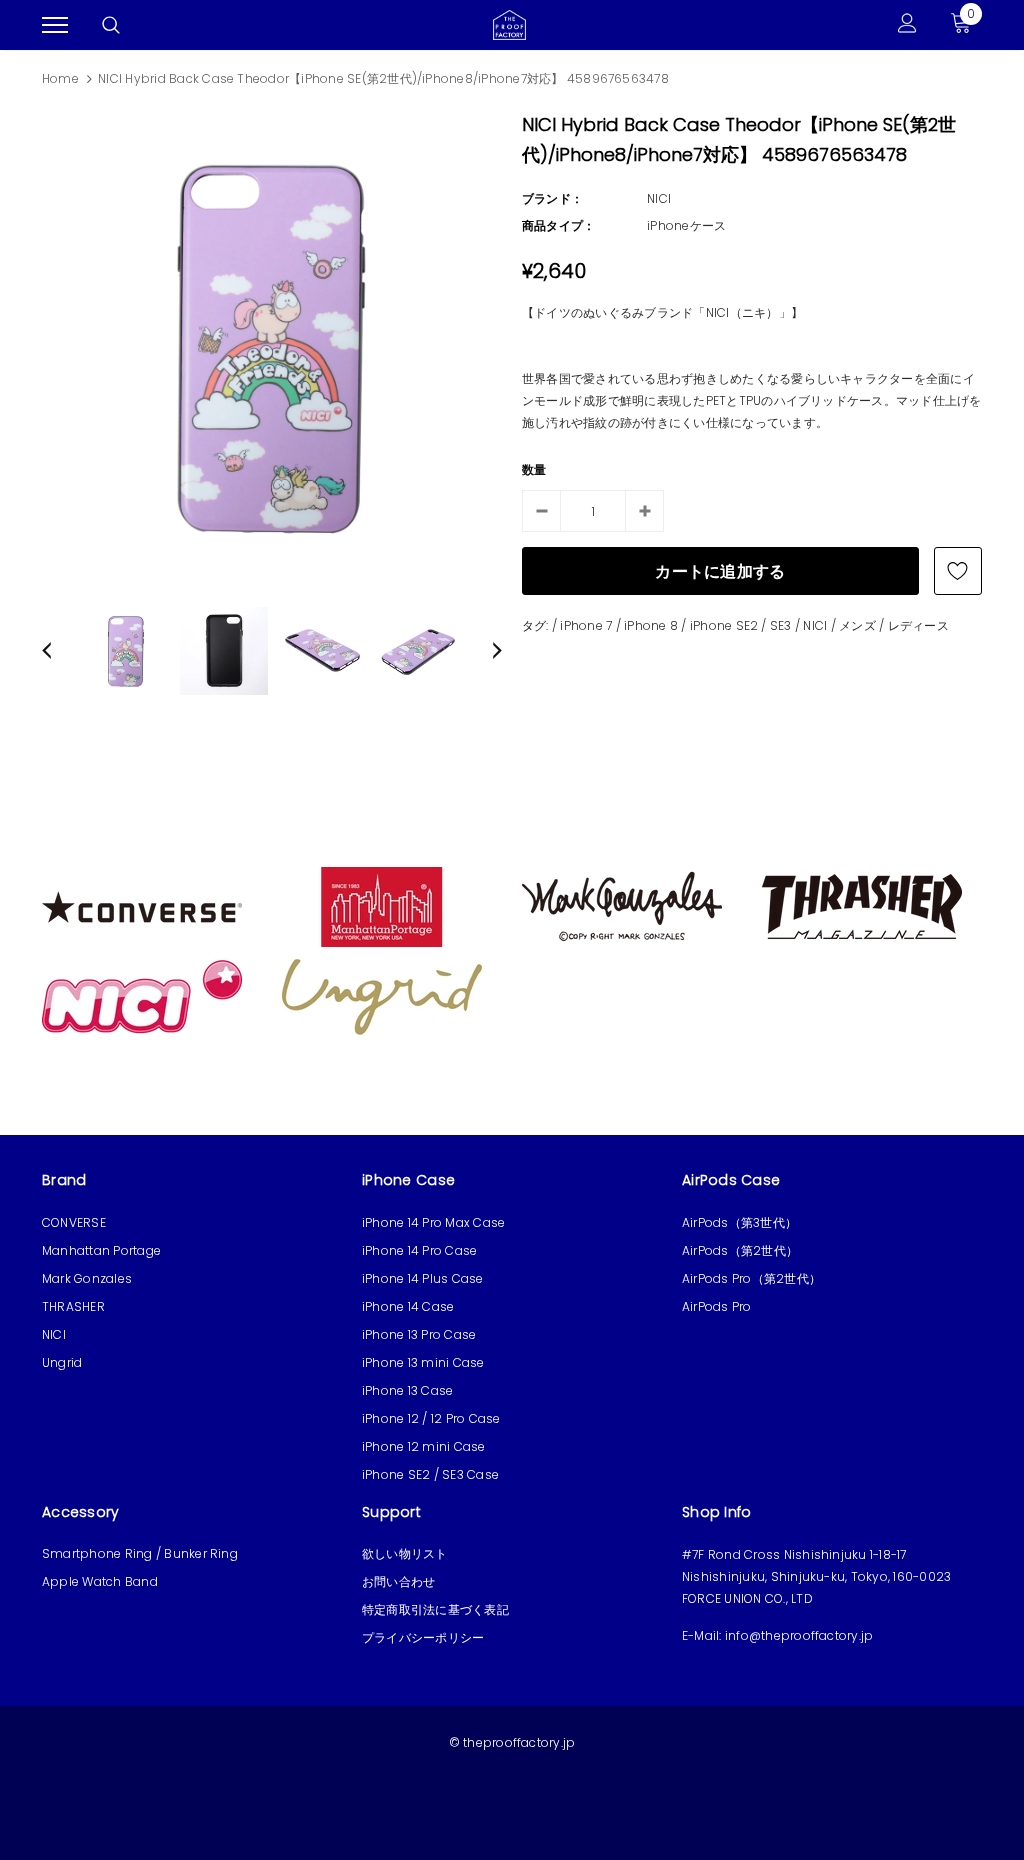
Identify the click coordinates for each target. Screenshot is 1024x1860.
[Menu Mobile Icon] (55, 25)
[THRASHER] (862, 905)
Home (60, 78)
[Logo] (509, 23)
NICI (659, 198)
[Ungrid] (382, 995)
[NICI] (142, 995)
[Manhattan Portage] (382, 905)
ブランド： (552, 198)
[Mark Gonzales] (622, 905)
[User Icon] (907, 25)
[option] (272, 347)
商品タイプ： (558, 225)
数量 (534, 469)
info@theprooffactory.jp (799, 1635)
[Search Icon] (111, 25)
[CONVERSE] (142, 905)
